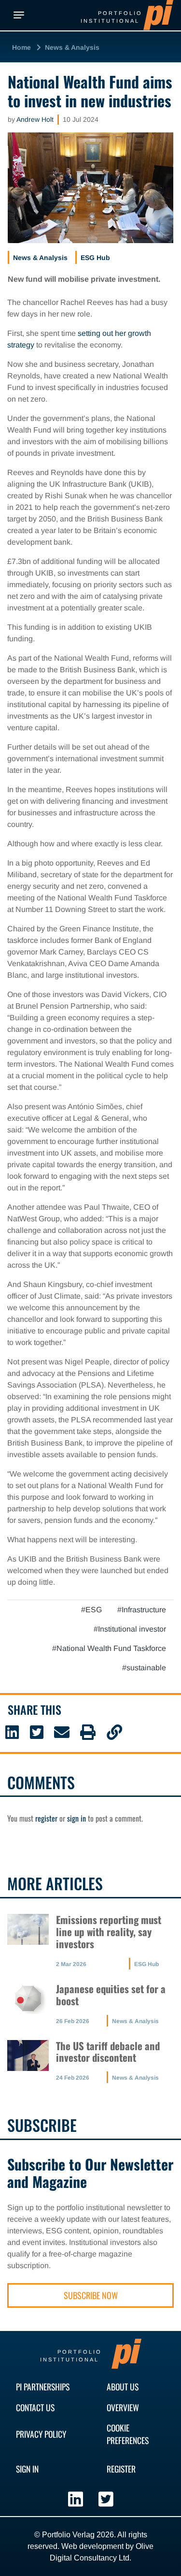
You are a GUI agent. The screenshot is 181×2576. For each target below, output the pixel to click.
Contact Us (35, 2407)
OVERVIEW (123, 2407)
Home (21, 47)
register (46, 1818)
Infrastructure (144, 1610)
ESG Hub (95, 258)
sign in (77, 1818)
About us (123, 2387)
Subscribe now (91, 2295)
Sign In (27, 2469)
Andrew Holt (35, 119)
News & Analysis (72, 47)
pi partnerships (43, 2387)
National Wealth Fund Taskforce (111, 1648)
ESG (94, 1610)
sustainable (146, 1668)
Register (121, 2469)
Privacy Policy (41, 2434)
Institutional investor (132, 1629)
